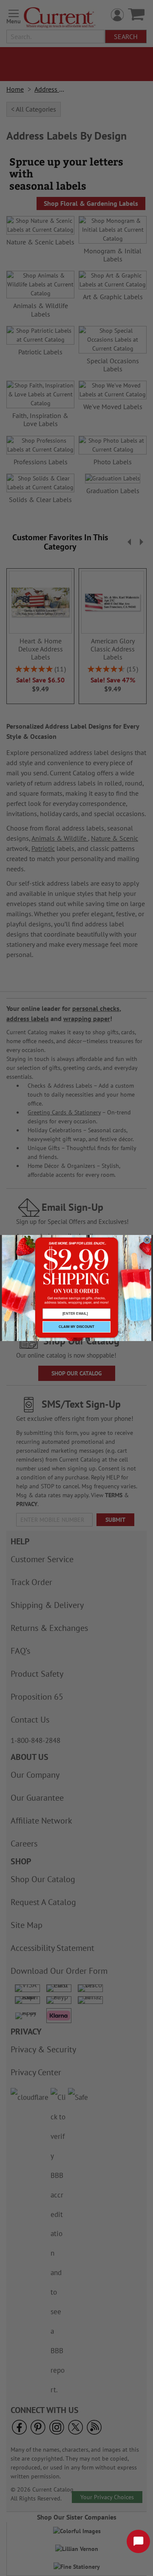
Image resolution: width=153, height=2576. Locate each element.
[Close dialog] (147, 1240)
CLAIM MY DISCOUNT (76, 1327)
